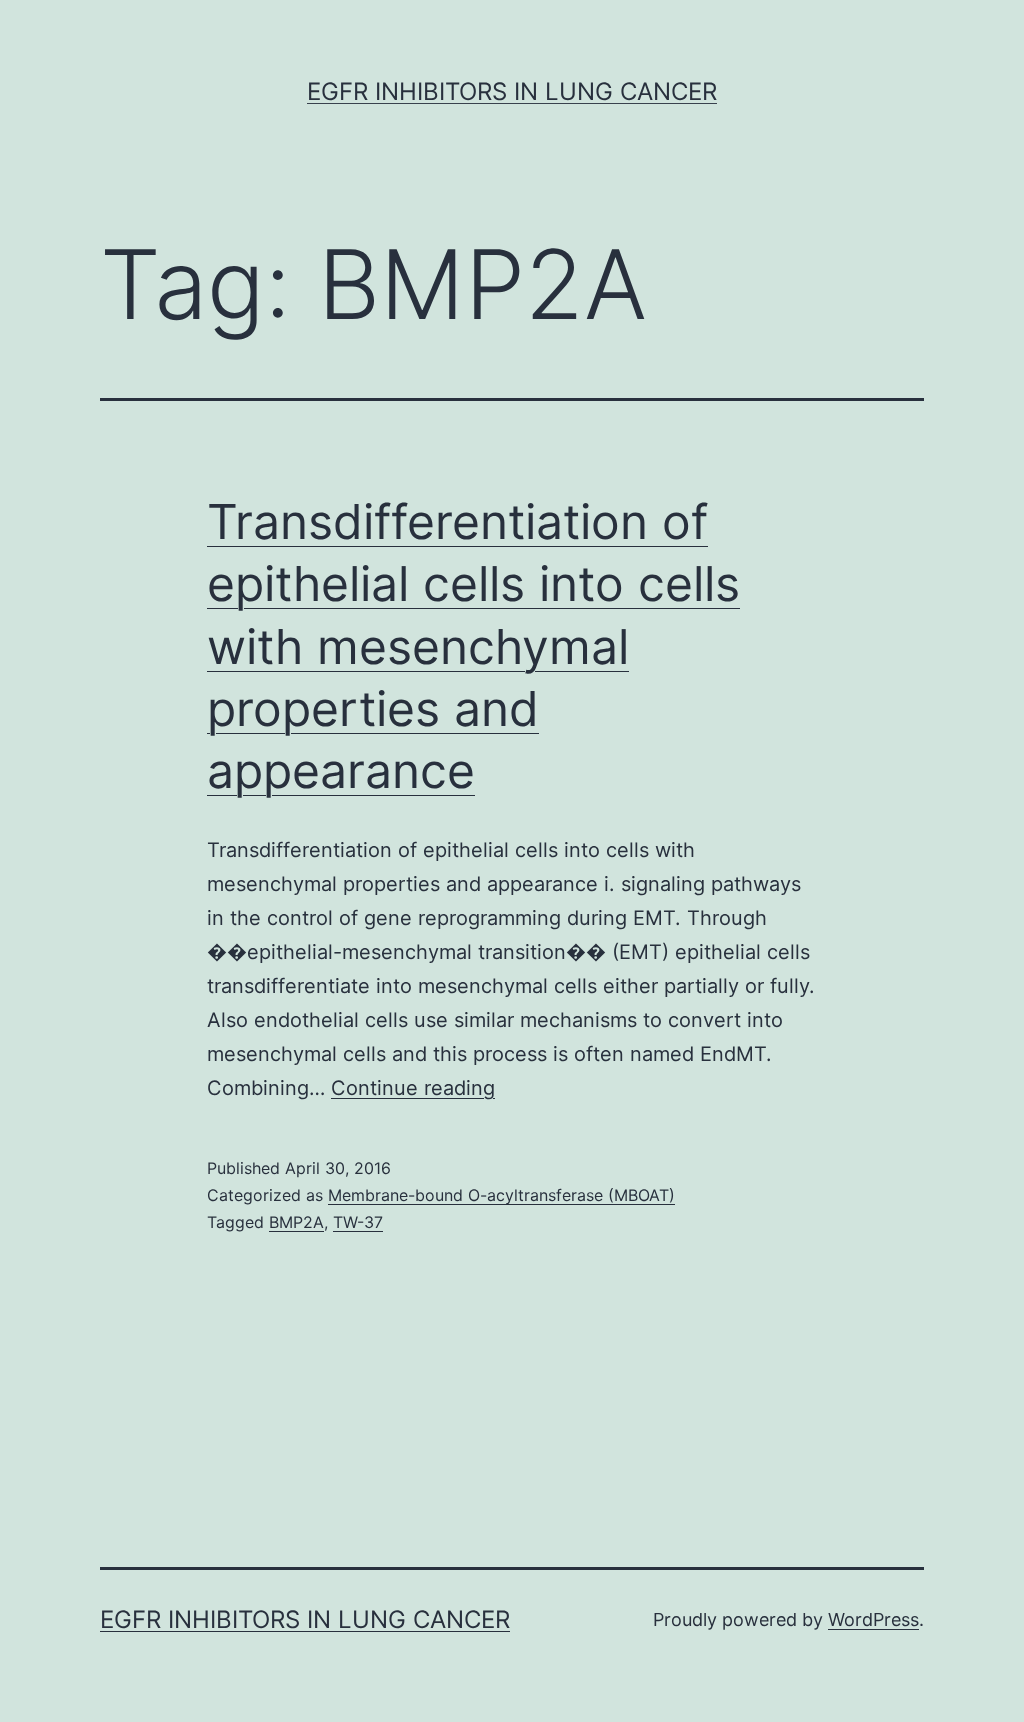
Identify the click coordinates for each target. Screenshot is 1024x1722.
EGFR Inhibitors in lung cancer (512, 91)
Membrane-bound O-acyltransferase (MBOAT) (501, 1195)
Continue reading (413, 1088)
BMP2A (296, 1222)
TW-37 (358, 1222)
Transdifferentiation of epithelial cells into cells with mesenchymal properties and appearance (473, 646)
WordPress (873, 1619)
